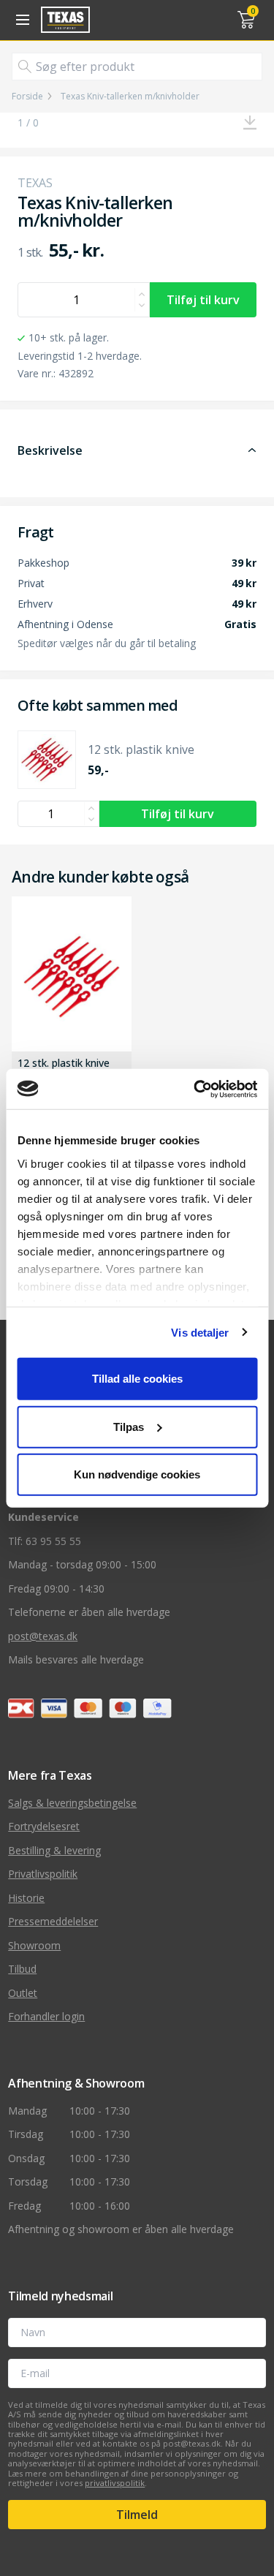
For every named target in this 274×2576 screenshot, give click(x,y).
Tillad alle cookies (137, 1379)
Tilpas (129, 1426)
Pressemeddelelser (53, 1921)
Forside (27, 97)
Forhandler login (46, 2016)
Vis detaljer (200, 1332)
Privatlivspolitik (43, 1874)
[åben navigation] (20, 20)
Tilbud (22, 1969)
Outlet (23, 1993)
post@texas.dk (43, 1636)
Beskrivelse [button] (50, 450)
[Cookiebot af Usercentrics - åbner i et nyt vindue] (195, 1089)
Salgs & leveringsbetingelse (72, 1803)
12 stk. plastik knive (64, 1064)
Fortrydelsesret (44, 1826)
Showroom (34, 1945)
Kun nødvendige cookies (137, 1474)
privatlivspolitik (115, 2483)
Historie (26, 1898)
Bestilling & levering (54, 1850)
